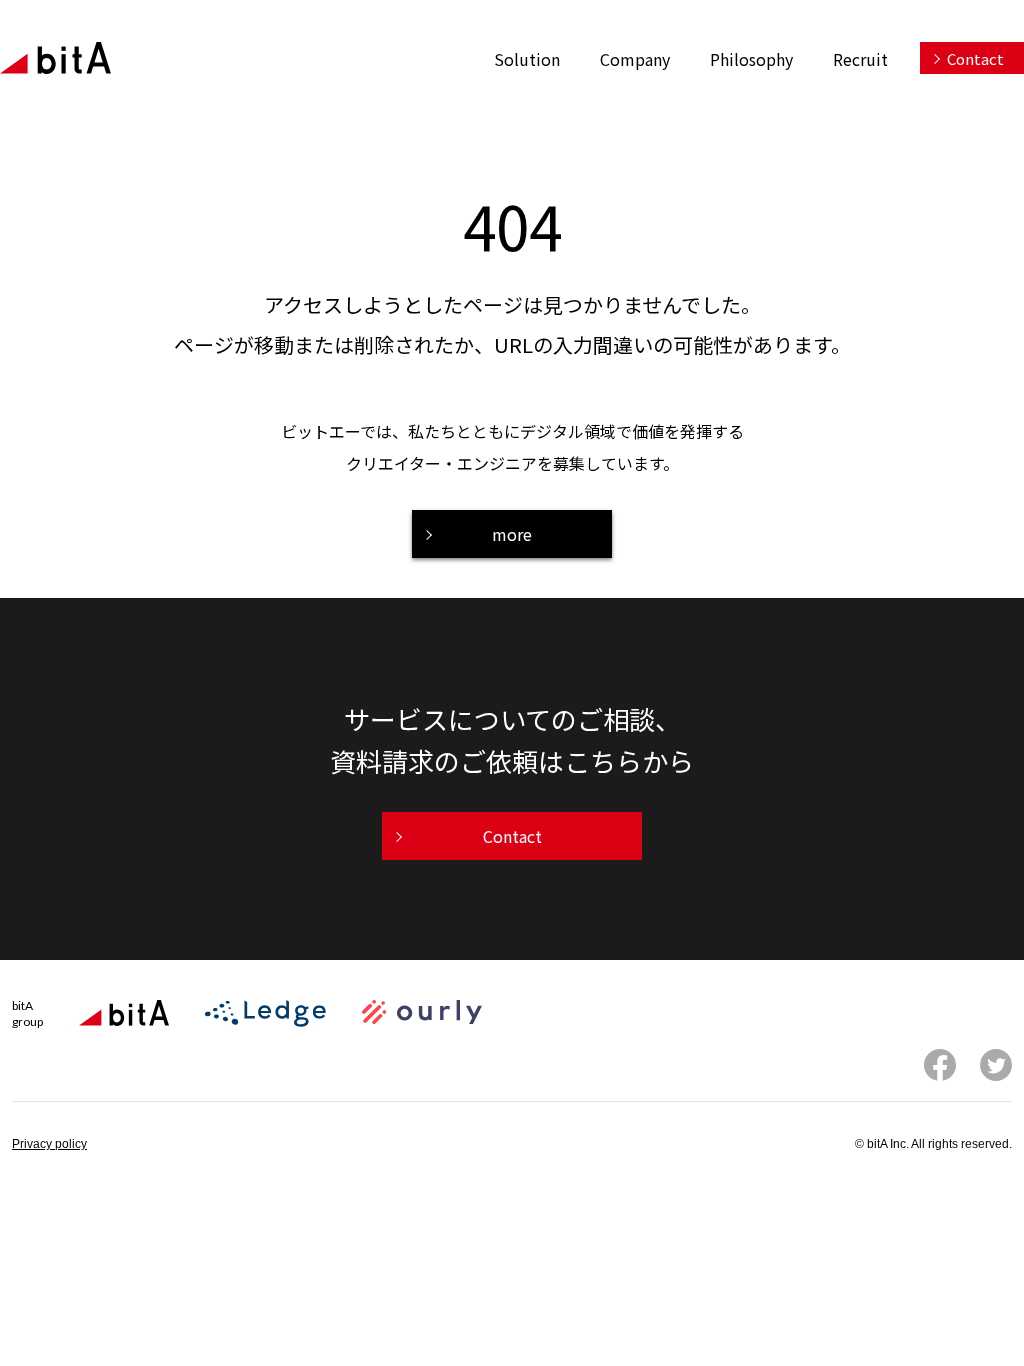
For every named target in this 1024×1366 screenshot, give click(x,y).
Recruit (860, 59)
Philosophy (751, 59)
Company (635, 59)
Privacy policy (49, 1144)
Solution (527, 59)
